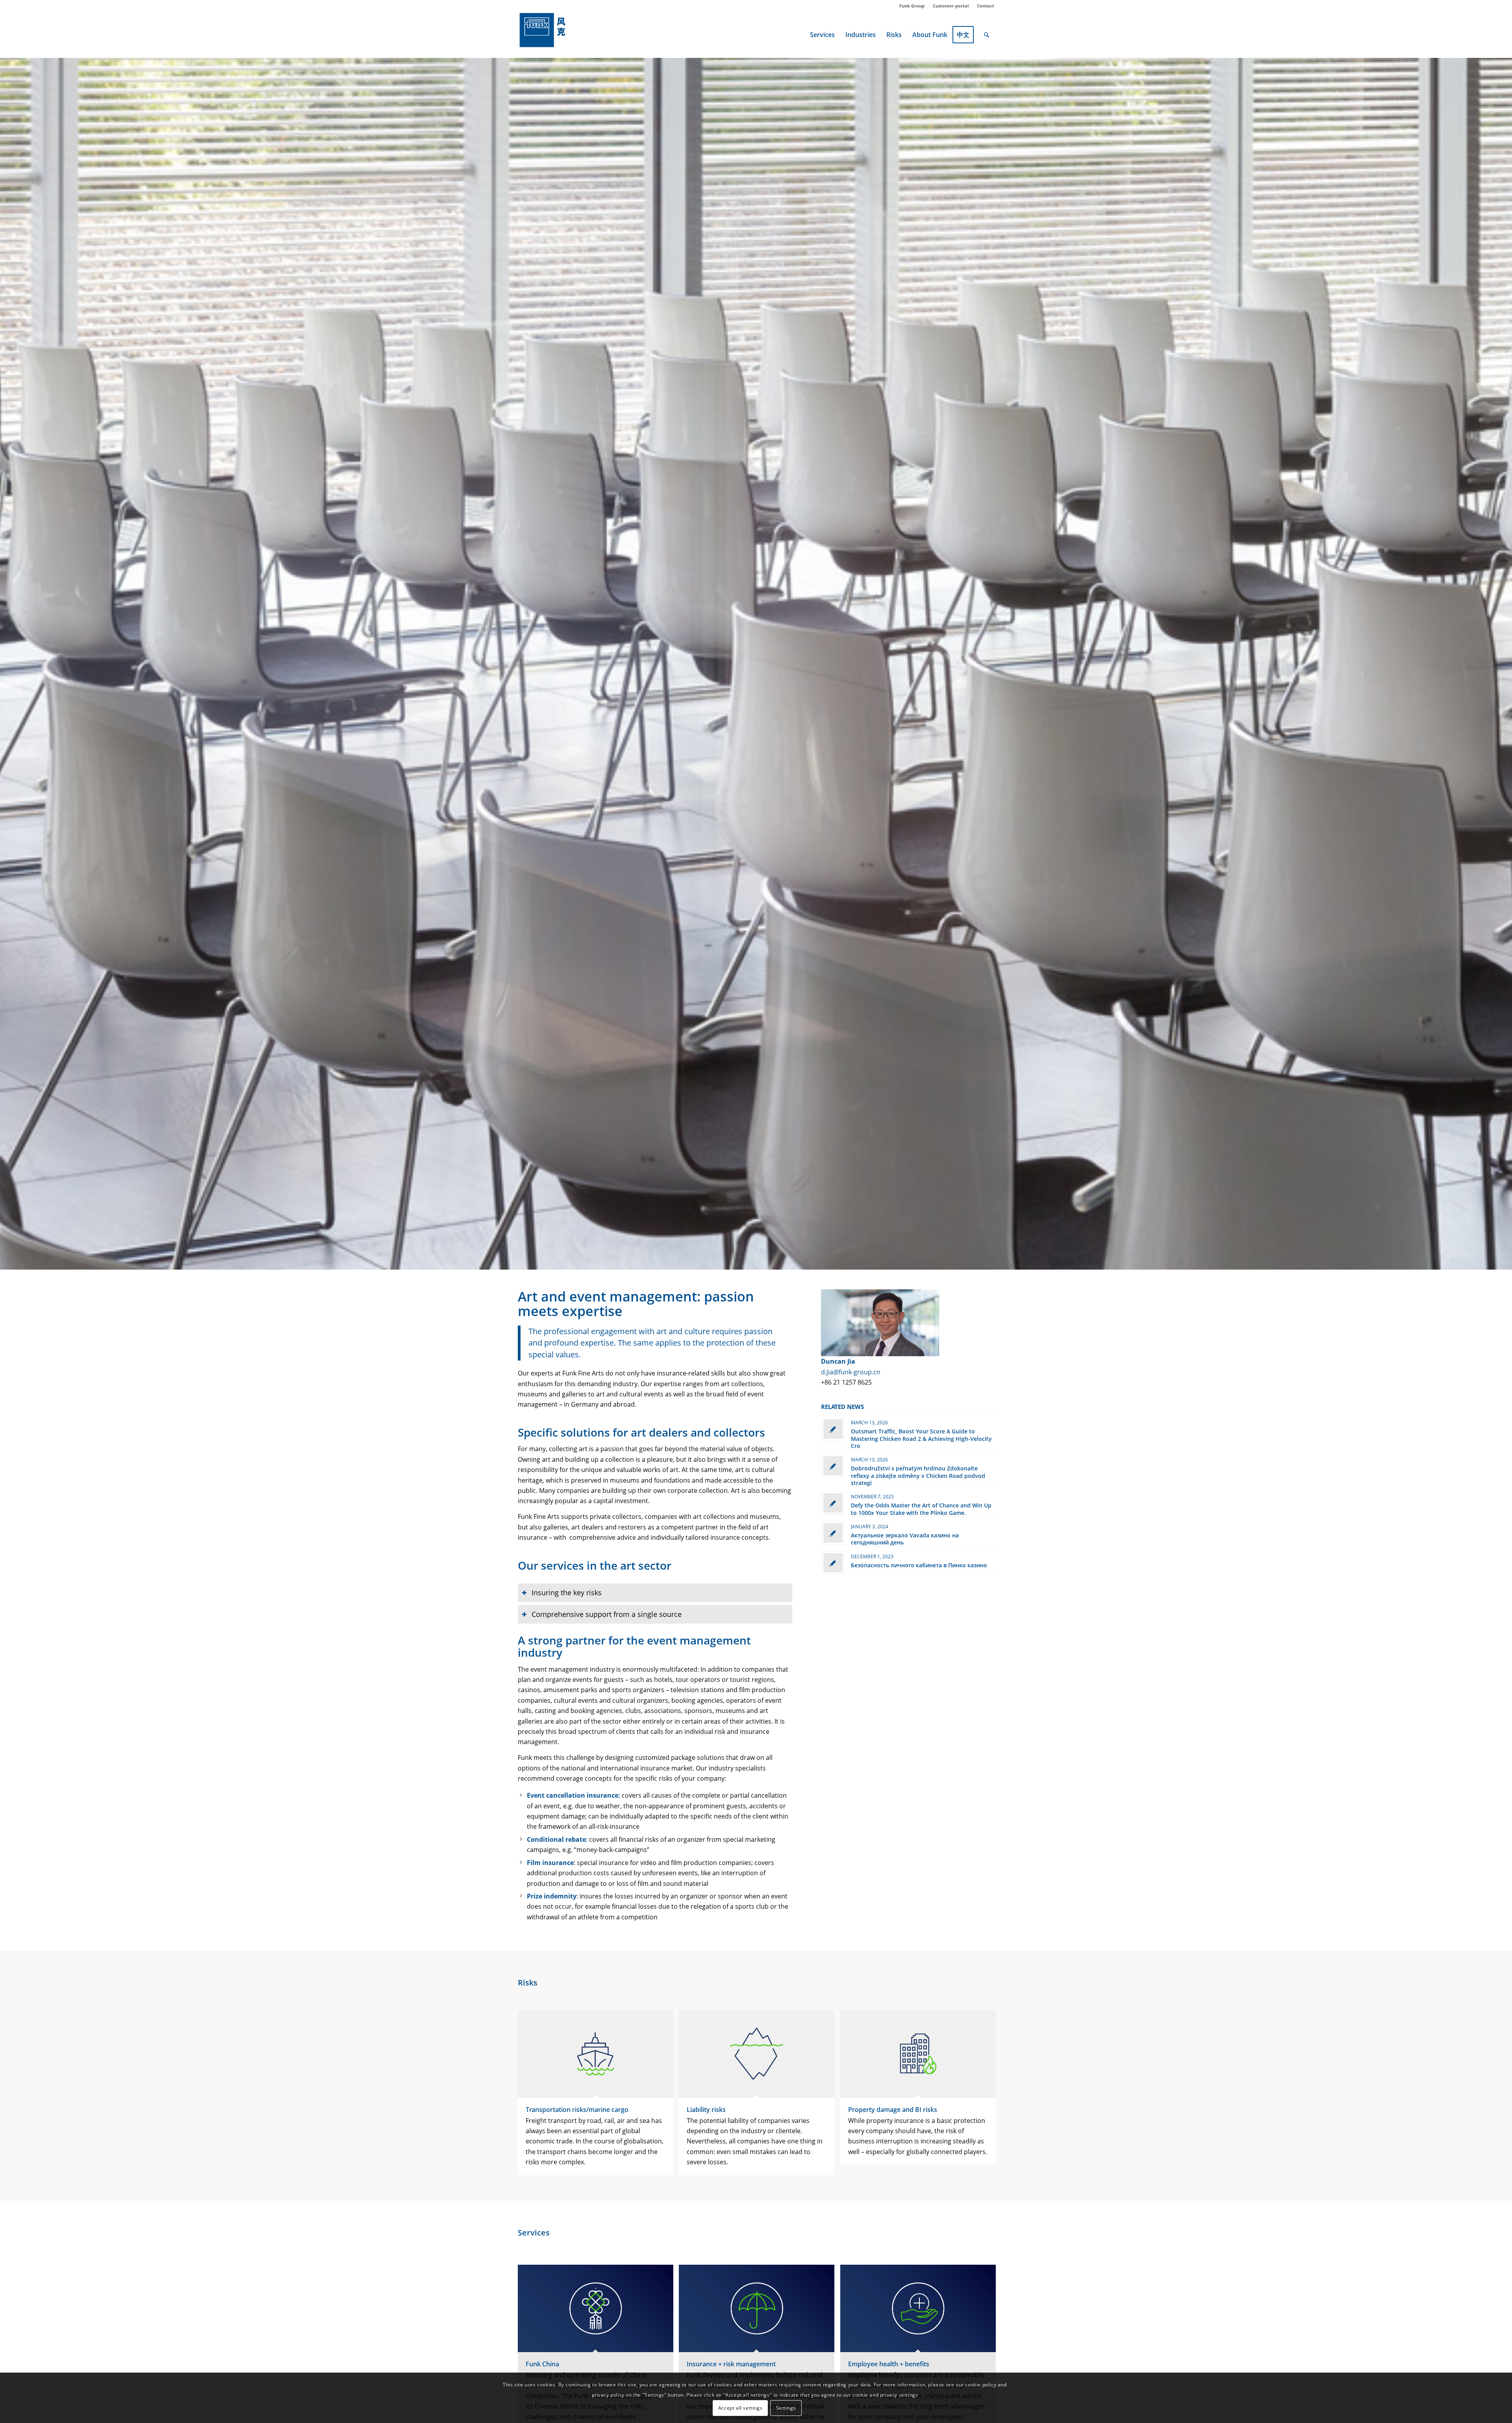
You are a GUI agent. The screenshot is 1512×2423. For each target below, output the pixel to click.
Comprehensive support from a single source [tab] (607, 1614)
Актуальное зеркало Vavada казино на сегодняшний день (905, 1539)
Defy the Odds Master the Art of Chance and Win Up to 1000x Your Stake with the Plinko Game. (921, 1509)
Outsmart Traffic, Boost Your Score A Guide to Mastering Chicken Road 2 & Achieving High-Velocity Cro (921, 1438)
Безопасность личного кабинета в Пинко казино (919, 1565)
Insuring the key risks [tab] (567, 1592)
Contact (986, 6)
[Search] (987, 35)
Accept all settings (740, 2408)
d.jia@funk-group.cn (851, 1372)
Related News (842, 1407)
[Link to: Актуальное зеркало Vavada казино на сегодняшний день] (833, 1533)
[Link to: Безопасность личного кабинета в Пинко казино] (833, 1563)
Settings (786, 2408)
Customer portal (951, 6)
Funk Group (912, 6)
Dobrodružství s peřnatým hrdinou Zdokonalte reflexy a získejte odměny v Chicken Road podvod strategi (918, 1475)
